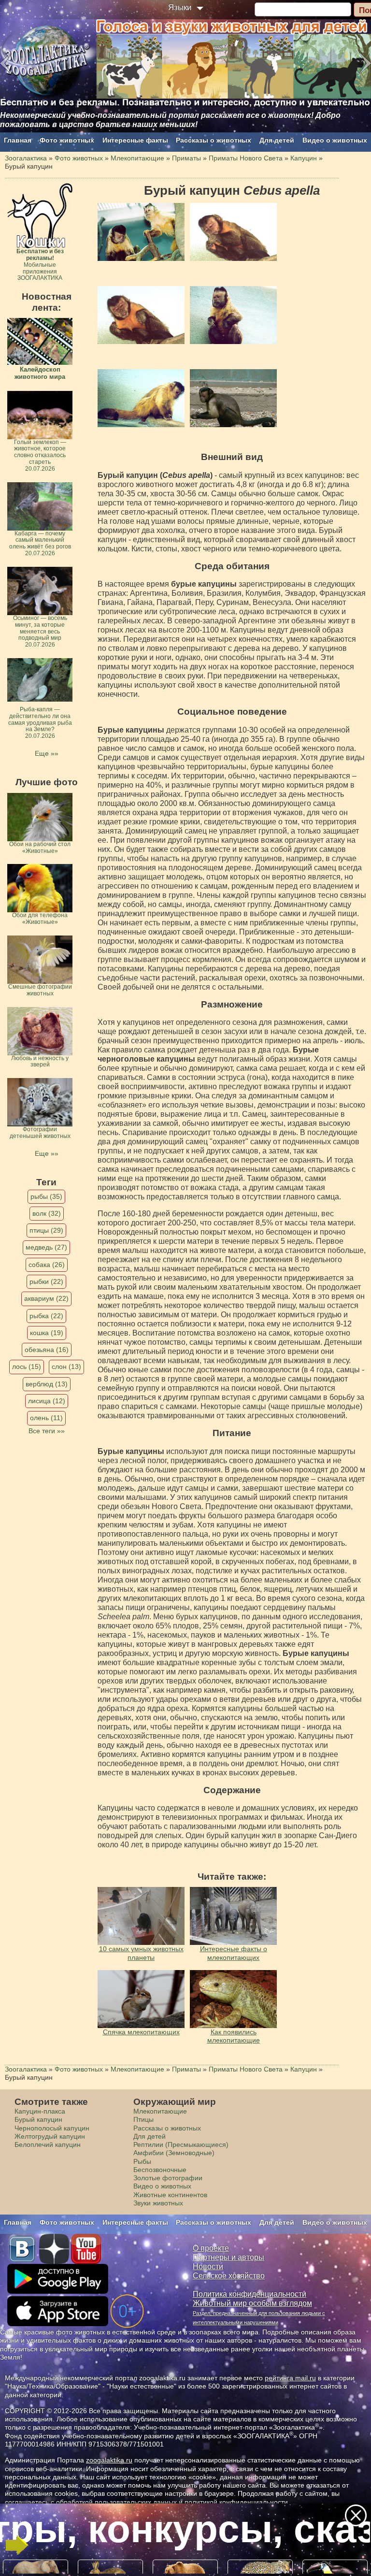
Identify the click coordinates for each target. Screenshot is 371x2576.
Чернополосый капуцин (52, 2128)
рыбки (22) (46, 1281)
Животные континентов (170, 2195)
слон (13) (66, 1367)
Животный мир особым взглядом (252, 2303)
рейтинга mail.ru (290, 2378)
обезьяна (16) (47, 1350)
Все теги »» (47, 1431)
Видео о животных (335, 140)
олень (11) (46, 1418)
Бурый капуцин (38, 2119)
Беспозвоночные (160, 2170)
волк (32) (47, 1213)
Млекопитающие (160, 2111)
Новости (208, 2267)
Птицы (143, 2119)
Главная (18, 140)
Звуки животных (158, 2203)
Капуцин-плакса (40, 2111)
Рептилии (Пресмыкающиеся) (181, 2144)
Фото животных (67, 140)
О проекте (211, 2248)
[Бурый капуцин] (141, 232)
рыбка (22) (46, 1316)
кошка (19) (47, 1333)
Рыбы (142, 2161)
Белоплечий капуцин (48, 2144)
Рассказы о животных (214, 140)
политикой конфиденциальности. (237, 2502)
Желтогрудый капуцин (50, 2136)
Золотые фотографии (168, 2178)
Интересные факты (135, 140)
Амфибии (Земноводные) (174, 2153)
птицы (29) (46, 1230)
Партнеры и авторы (228, 2257)
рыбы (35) (46, 1196)
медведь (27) (46, 1247)
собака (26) (47, 1265)
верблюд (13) (47, 1384)
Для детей (277, 140)
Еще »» (47, 753)
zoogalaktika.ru (109, 2460)
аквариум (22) (46, 1298)
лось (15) (27, 1367)
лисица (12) (47, 1401)
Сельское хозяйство (229, 2276)
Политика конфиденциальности (250, 2294)
